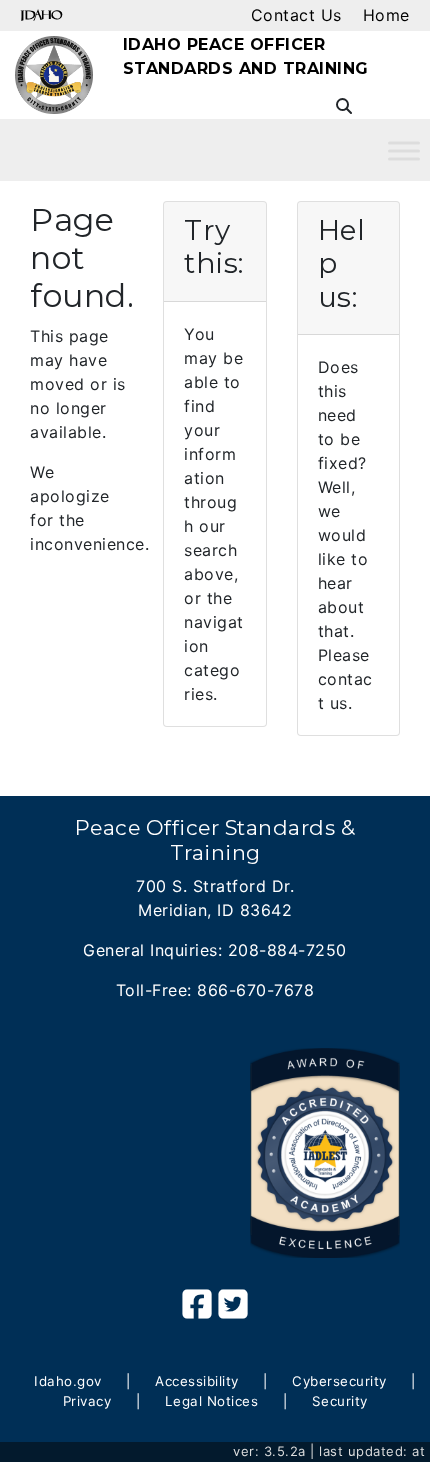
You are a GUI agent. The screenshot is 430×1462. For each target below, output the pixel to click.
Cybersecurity (339, 1381)
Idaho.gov (68, 1381)
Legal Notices (212, 1401)
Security (340, 1401)
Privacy (87, 1401)
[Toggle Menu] (404, 150)
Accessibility (197, 1381)
